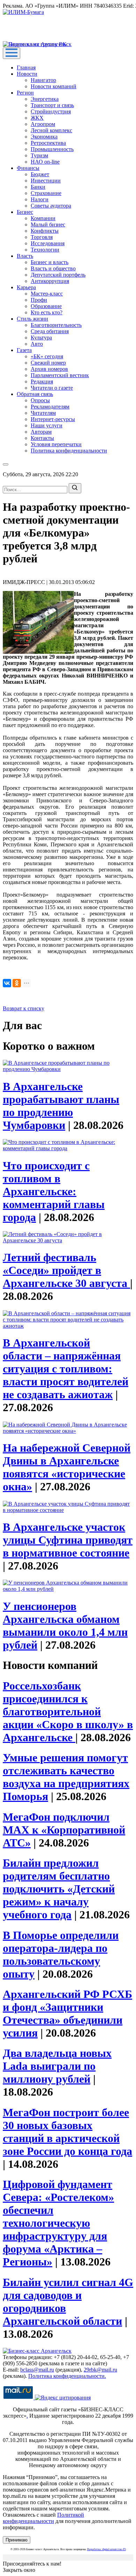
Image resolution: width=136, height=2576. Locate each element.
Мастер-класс (47, 294)
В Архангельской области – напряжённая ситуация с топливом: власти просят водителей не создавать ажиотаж (66, 1369)
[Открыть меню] (12, 53)
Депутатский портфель (58, 275)
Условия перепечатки (56, 444)
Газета (24, 350)
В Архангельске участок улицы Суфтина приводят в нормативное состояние (68, 1540)
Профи (39, 300)
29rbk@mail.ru (100, 2370)
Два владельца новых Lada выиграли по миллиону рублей (57, 2066)
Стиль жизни (32, 319)
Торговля (42, 237)
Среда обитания (50, 331)
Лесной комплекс (51, 130)
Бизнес (25, 212)
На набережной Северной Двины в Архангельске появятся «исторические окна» (67, 1467)
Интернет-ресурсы (53, 419)
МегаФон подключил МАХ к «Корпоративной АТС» (64, 1830)
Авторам (41, 432)
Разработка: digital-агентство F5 (107, 2549)
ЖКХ (37, 118)
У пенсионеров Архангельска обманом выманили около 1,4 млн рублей (65, 1626)
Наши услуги (47, 425)
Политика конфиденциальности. (67, 2376)
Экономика (44, 137)
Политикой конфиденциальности (43, 2518)
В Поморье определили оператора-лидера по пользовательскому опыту (61, 1955)
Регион (25, 93)
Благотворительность (56, 325)
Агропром (43, 124)
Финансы (28, 168)
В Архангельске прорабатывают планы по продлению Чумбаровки (61, 1106)
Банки (38, 187)
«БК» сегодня (47, 356)
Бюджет (40, 174)
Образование (46, 306)
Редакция (42, 381)
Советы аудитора (51, 206)
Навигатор (43, 80)
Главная (26, 68)
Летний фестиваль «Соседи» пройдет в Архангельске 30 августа (66, 1270)
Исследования (48, 243)
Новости (27, 74)
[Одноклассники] (17, 983)
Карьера (26, 287)
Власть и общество (53, 268)
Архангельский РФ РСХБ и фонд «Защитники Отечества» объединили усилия (67, 2013)
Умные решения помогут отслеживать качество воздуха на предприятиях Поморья (66, 1777)
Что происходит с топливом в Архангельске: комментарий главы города (54, 1191)
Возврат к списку (24, 1008)
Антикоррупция (50, 281)
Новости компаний (54, 86)
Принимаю (17, 2540)
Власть (25, 256)
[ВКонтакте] (7, 983)
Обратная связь (35, 394)
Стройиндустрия (51, 111)
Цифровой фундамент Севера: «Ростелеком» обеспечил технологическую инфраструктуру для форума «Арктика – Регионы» (58, 2223)
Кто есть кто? (47, 312)
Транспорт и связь (52, 105)
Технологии (45, 250)
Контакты (42, 438)
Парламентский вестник (60, 375)
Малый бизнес (48, 224)
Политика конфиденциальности (69, 451)
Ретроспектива (48, 143)
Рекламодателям (50, 407)
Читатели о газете (52, 388)
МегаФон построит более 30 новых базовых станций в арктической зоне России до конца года (67, 2132)
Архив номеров (49, 369)
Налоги (40, 199)
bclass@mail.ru (37, 2370)
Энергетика (45, 99)
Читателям (43, 413)
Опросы (40, 400)
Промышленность (52, 149)
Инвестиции (46, 181)
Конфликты (45, 231)
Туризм (39, 155)
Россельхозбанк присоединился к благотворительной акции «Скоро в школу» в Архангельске (68, 1712)
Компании (43, 218)
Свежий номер (48, 363)
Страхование (46, 193)
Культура (41, 338)
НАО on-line (45, 162)
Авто (37, 344)
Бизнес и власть (50, 262)
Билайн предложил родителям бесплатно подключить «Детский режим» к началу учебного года (59, 1889)
